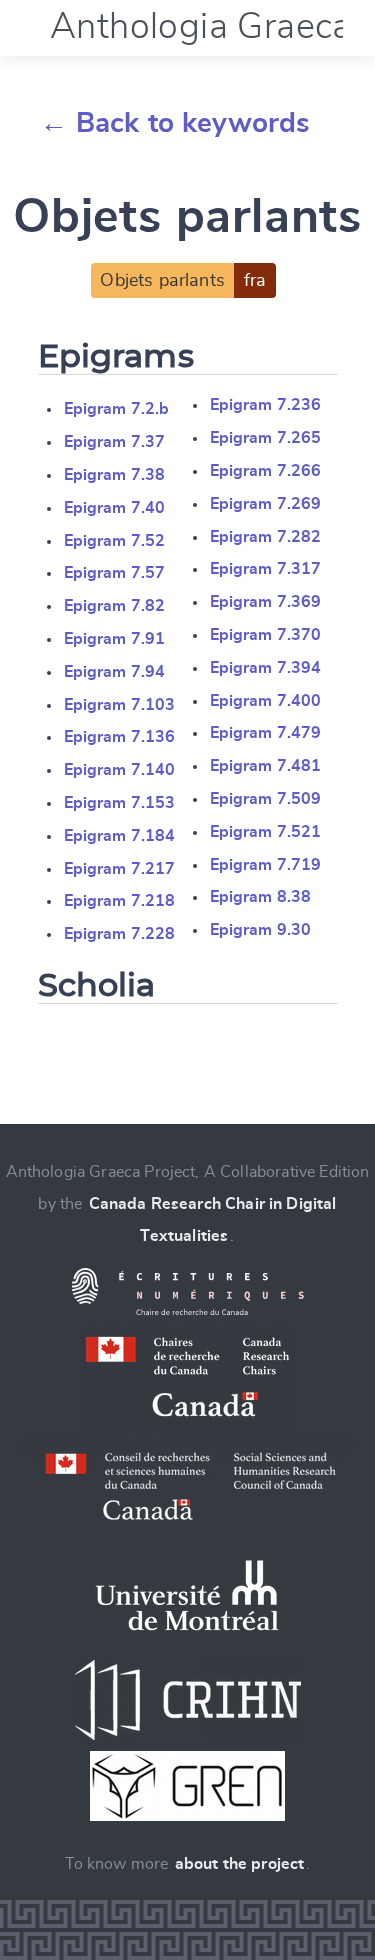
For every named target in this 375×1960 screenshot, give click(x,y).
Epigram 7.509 (266, 799)
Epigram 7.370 (266, 635)
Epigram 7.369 (266, 602)
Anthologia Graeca (201, 27)
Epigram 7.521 (266, 832)
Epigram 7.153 (120, 803)
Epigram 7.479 (266, 733)
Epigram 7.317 (266, 569)
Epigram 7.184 (120, 836)
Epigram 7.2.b (117, 409)
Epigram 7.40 (115, 508)
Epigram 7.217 (120, 869)
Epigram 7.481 (266, 766)
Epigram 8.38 (261, 897)
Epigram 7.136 (120, 737)
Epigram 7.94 (115, 672)
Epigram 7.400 (266, 701)
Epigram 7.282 (266, 537)
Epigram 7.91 (115, 639)
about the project (240, 1864)
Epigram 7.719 (266, 865)
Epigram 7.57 (115, 573)
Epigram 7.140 (120, 770)
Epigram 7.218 (120, 901)
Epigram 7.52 (115, 541)
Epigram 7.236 (266, 405)
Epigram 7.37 (115, 442)
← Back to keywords (175, 124)
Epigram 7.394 (266, 668)
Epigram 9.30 (261, 930)
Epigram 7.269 (266, 504)
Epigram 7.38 (115, 475)
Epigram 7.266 (266, 471)
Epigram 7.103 (120, 705)
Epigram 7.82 (115, 606)
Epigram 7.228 (120, 934)
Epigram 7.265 (266, 438)
